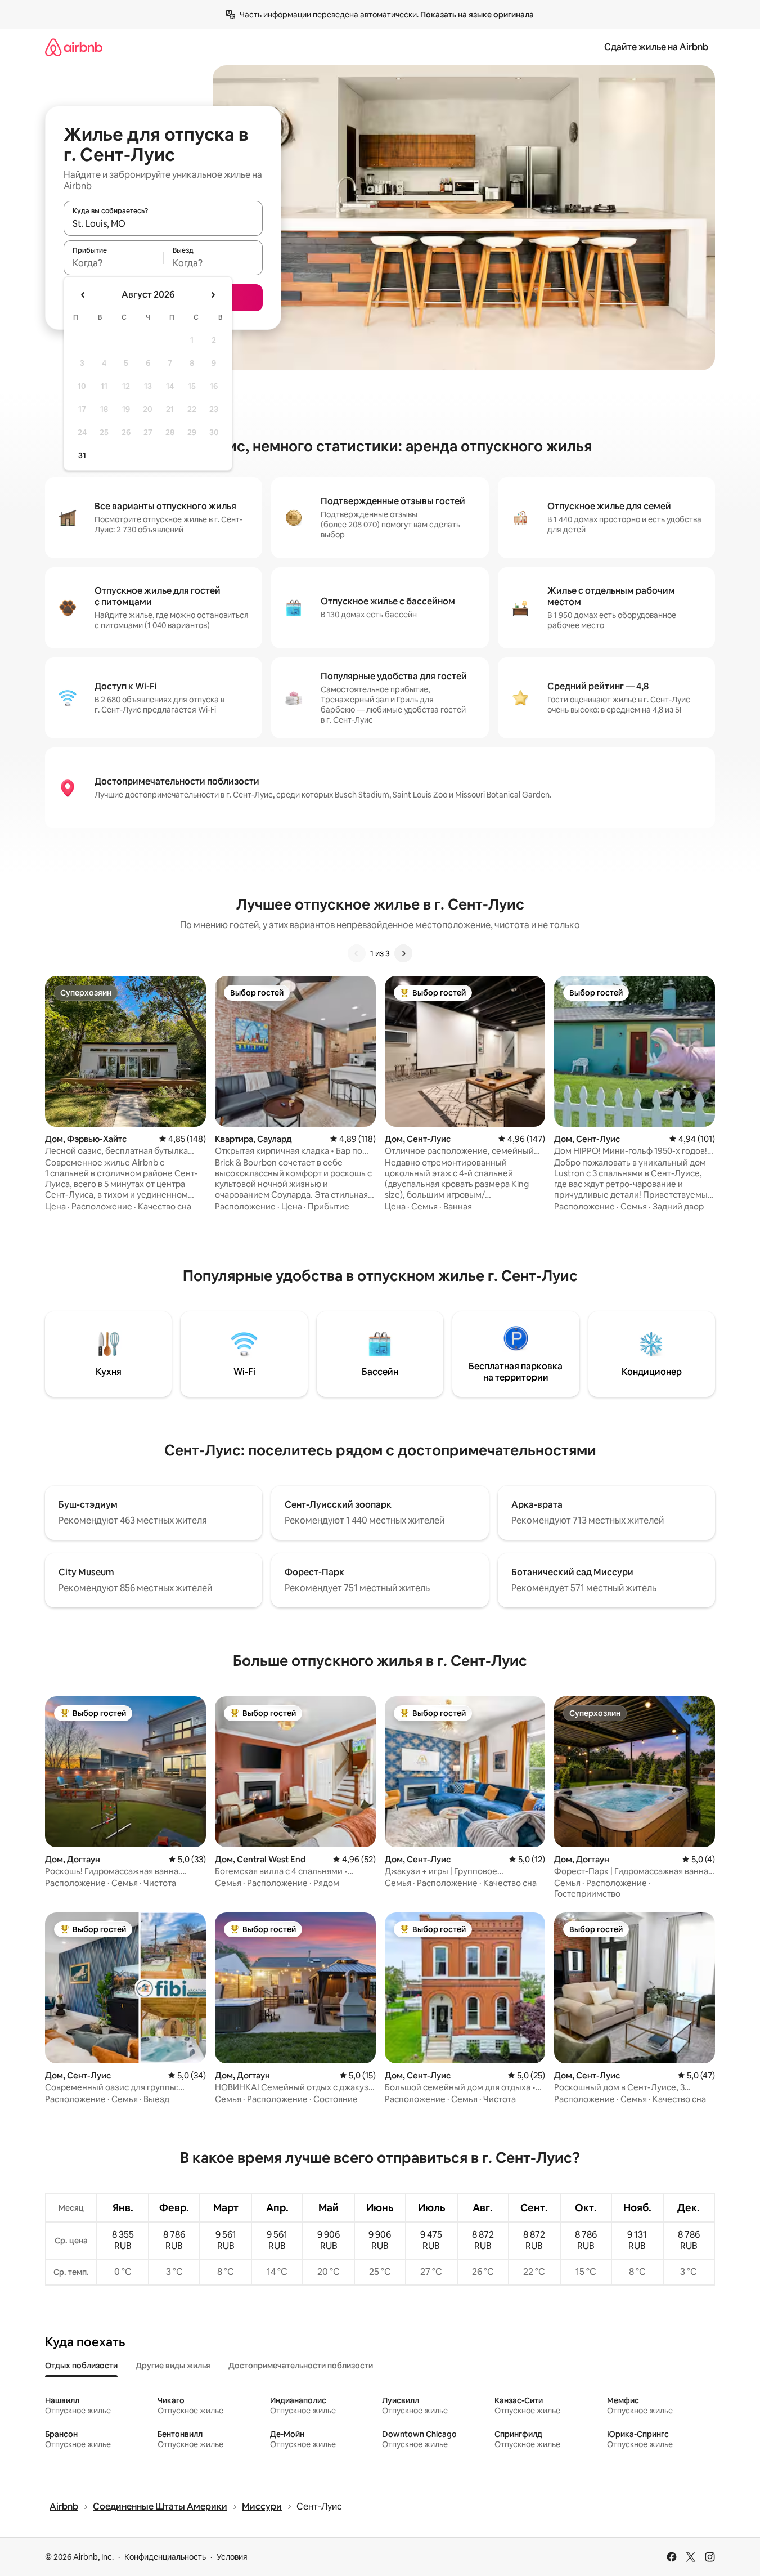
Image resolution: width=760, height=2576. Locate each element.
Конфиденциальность (165, 2557)
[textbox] (113, 263)
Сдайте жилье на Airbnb (656, 47)
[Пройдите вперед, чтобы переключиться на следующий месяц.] (213, 295)
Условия (232, 2557)
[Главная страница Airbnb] (74, 47)
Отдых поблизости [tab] (81, 2366)
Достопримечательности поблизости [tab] (301, 2366)
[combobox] (163, 223)
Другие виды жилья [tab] (173, 2366)
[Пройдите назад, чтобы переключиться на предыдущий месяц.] (83, 295)
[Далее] (403, 953)
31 (82, 455)
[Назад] (357, 953)
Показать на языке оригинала (477, 15)
